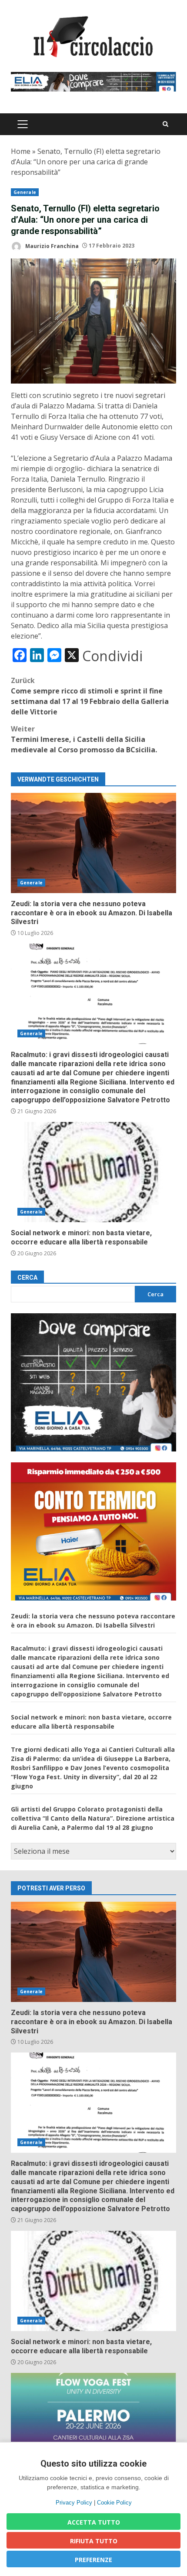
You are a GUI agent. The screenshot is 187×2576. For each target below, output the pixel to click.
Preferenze (93, 2560)
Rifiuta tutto (94, 2541)
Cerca (27, 1278)
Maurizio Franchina (51, 246)
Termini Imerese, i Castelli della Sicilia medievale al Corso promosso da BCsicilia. (84, 739)
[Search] (165, 124)
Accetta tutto (94, 2522)
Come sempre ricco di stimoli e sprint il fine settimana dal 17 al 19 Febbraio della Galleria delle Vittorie (90, 696)
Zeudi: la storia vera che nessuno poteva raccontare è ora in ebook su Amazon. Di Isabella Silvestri (93, 843)
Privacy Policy (74, 2503)
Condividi (112, 656)
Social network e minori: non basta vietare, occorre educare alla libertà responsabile (93, 1172)
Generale (25, 192)
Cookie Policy (114, 2503)
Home (21, 151)
